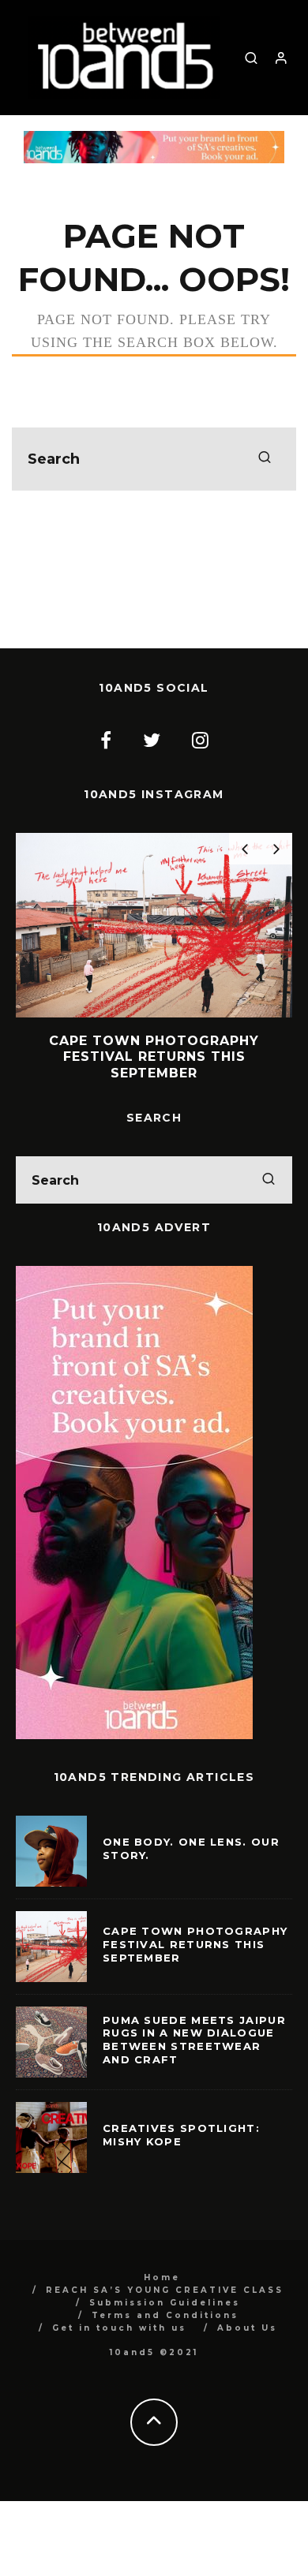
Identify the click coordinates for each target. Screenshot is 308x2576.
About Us (247, 2328)
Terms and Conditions (165, 2315)
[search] (265, 459)
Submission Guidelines (165, 2303)
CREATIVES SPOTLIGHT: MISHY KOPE (181, 2135)
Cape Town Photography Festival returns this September (195, 1944)
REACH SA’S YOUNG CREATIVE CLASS (165, 2290)
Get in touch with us (119, 2328)
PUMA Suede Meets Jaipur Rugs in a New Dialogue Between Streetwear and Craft (194, 2040)
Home (162, 2277)
